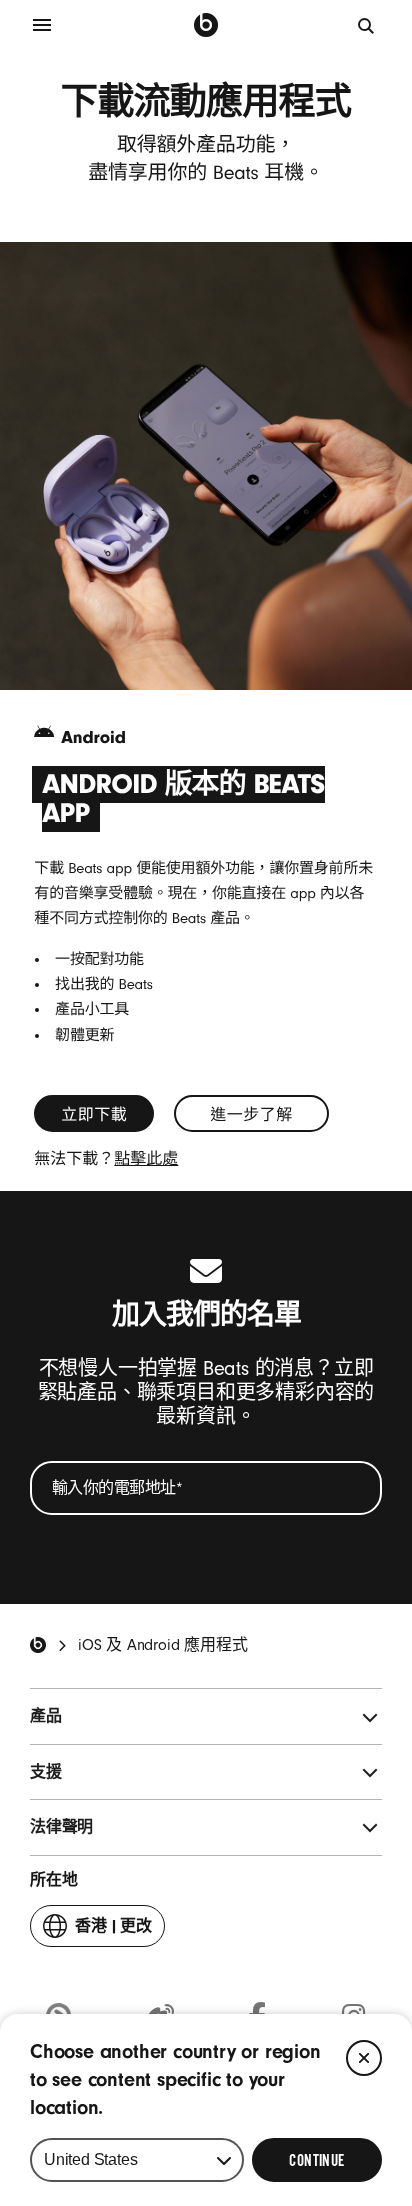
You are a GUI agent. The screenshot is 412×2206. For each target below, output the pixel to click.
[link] (94, 1113)
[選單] (42, 25)
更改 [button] (113, 1932)
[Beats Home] (38, 1645)
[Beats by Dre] (206, 25)
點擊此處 (146, 1159)
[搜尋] (367, 25)
